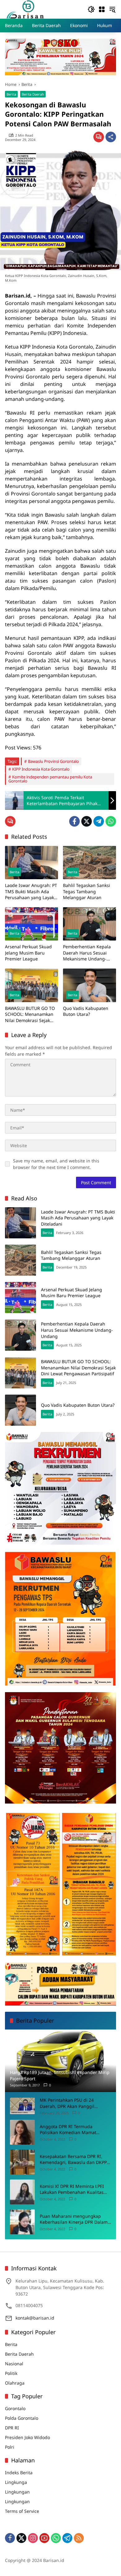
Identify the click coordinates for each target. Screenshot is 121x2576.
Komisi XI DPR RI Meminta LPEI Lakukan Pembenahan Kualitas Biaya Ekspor (72, 2189)
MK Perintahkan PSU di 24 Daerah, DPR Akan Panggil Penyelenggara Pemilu (67, 2103)
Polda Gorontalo (22, 2418)
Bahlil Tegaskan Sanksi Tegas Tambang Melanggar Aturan (87, 891)
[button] (91, 9)
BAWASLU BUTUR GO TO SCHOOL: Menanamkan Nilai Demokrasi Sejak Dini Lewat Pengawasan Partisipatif (30, 1014)
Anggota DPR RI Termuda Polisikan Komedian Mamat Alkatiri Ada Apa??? (68, 2130)
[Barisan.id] (25, 9)
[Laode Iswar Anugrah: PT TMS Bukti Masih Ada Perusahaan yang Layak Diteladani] (31, 863)
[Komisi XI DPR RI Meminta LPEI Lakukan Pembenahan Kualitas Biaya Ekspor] (22, 2192)
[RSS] (79, 2538)
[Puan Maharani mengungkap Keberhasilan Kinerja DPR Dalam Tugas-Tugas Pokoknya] (22, 2222)
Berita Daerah (33, 94)
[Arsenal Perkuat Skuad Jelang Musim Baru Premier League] (31, 924)
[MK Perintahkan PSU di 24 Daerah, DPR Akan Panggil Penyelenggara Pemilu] (22, 2106)
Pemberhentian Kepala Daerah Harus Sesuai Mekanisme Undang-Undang (87, 953)
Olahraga (15, 2383)
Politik (11, 2373)
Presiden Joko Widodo (27, 2437)
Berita (11, 94)
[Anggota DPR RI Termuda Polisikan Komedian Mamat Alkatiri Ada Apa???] (22, 2132)
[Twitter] (87, 821)
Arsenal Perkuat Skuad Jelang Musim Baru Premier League (28, 953)
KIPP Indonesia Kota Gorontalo (41, 769)
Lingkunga (16, 2482)
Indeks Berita (19, 2473)
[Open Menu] (102, 9)
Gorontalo (15, 2408)
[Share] (111, 137)
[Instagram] (33, 2538)
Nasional (14, 2364)
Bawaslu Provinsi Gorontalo (53, 761)
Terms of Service (22, 2511)
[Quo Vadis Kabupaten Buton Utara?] (90, 985)
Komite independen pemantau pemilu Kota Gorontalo (50, 779)
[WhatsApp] (111, 821)
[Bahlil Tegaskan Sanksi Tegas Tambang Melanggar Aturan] (90, 863)
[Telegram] (99, 821)
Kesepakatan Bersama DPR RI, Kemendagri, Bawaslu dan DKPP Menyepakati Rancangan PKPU (73, 2159)
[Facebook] (74, 821)
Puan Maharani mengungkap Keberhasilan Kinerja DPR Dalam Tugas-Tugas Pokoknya (74, 2219)
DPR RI (12, 2428)
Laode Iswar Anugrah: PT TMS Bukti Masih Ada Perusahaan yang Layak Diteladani (31, 892)
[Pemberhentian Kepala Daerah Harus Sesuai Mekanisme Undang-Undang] (90, 924)
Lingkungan (17, 2492)
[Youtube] (44, 2538)
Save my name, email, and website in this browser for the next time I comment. (56, 1164)
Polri (10, 2447)
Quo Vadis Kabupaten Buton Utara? (86, 1011)
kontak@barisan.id (35, 2318)
